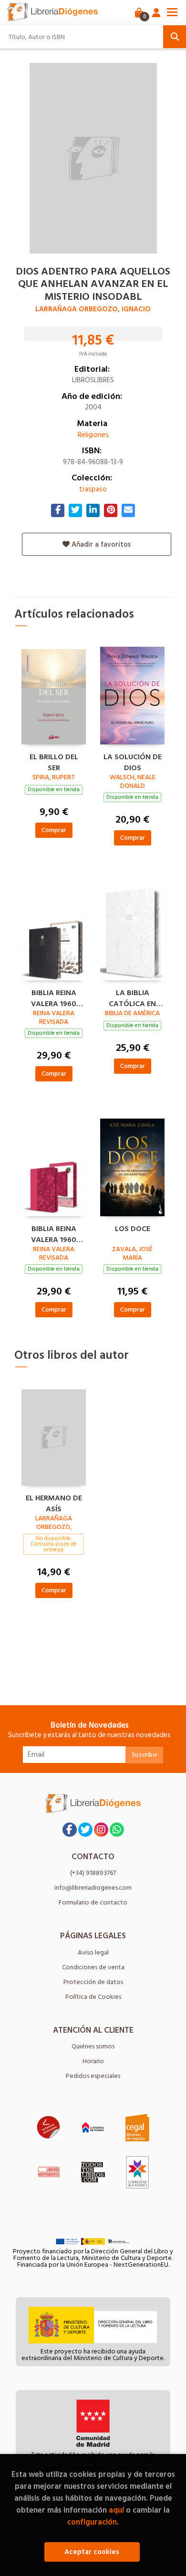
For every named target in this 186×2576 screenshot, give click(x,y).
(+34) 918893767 (93, 1873)
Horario (93, 2061)
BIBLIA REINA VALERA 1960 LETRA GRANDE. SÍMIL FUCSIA (54, 1233)
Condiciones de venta (93, 1967)
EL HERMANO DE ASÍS (54, 1502)
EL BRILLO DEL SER (54, 761)
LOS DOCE (133, 1229)
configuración (92, 2522)
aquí (116, 2510)
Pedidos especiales (93, 2076)
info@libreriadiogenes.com (93, 1888)
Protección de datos (93, 1982)
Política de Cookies (93, 1997)
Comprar (54, 830)
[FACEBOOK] (70, 1830)
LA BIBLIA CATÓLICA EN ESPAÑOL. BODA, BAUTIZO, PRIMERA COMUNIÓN (133, 997)
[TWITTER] (85, 1830)
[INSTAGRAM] (101, 1830)
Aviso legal (93, 1952)
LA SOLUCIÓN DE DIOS (133, 761)
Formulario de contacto (93, 1902)
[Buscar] (175, 37)
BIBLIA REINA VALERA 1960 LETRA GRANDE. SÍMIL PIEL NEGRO (54, 997)
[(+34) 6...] (117, 1830)
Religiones (93, 435)
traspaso (93, 489)
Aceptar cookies (92, 2552)
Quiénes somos (93, 2046)
